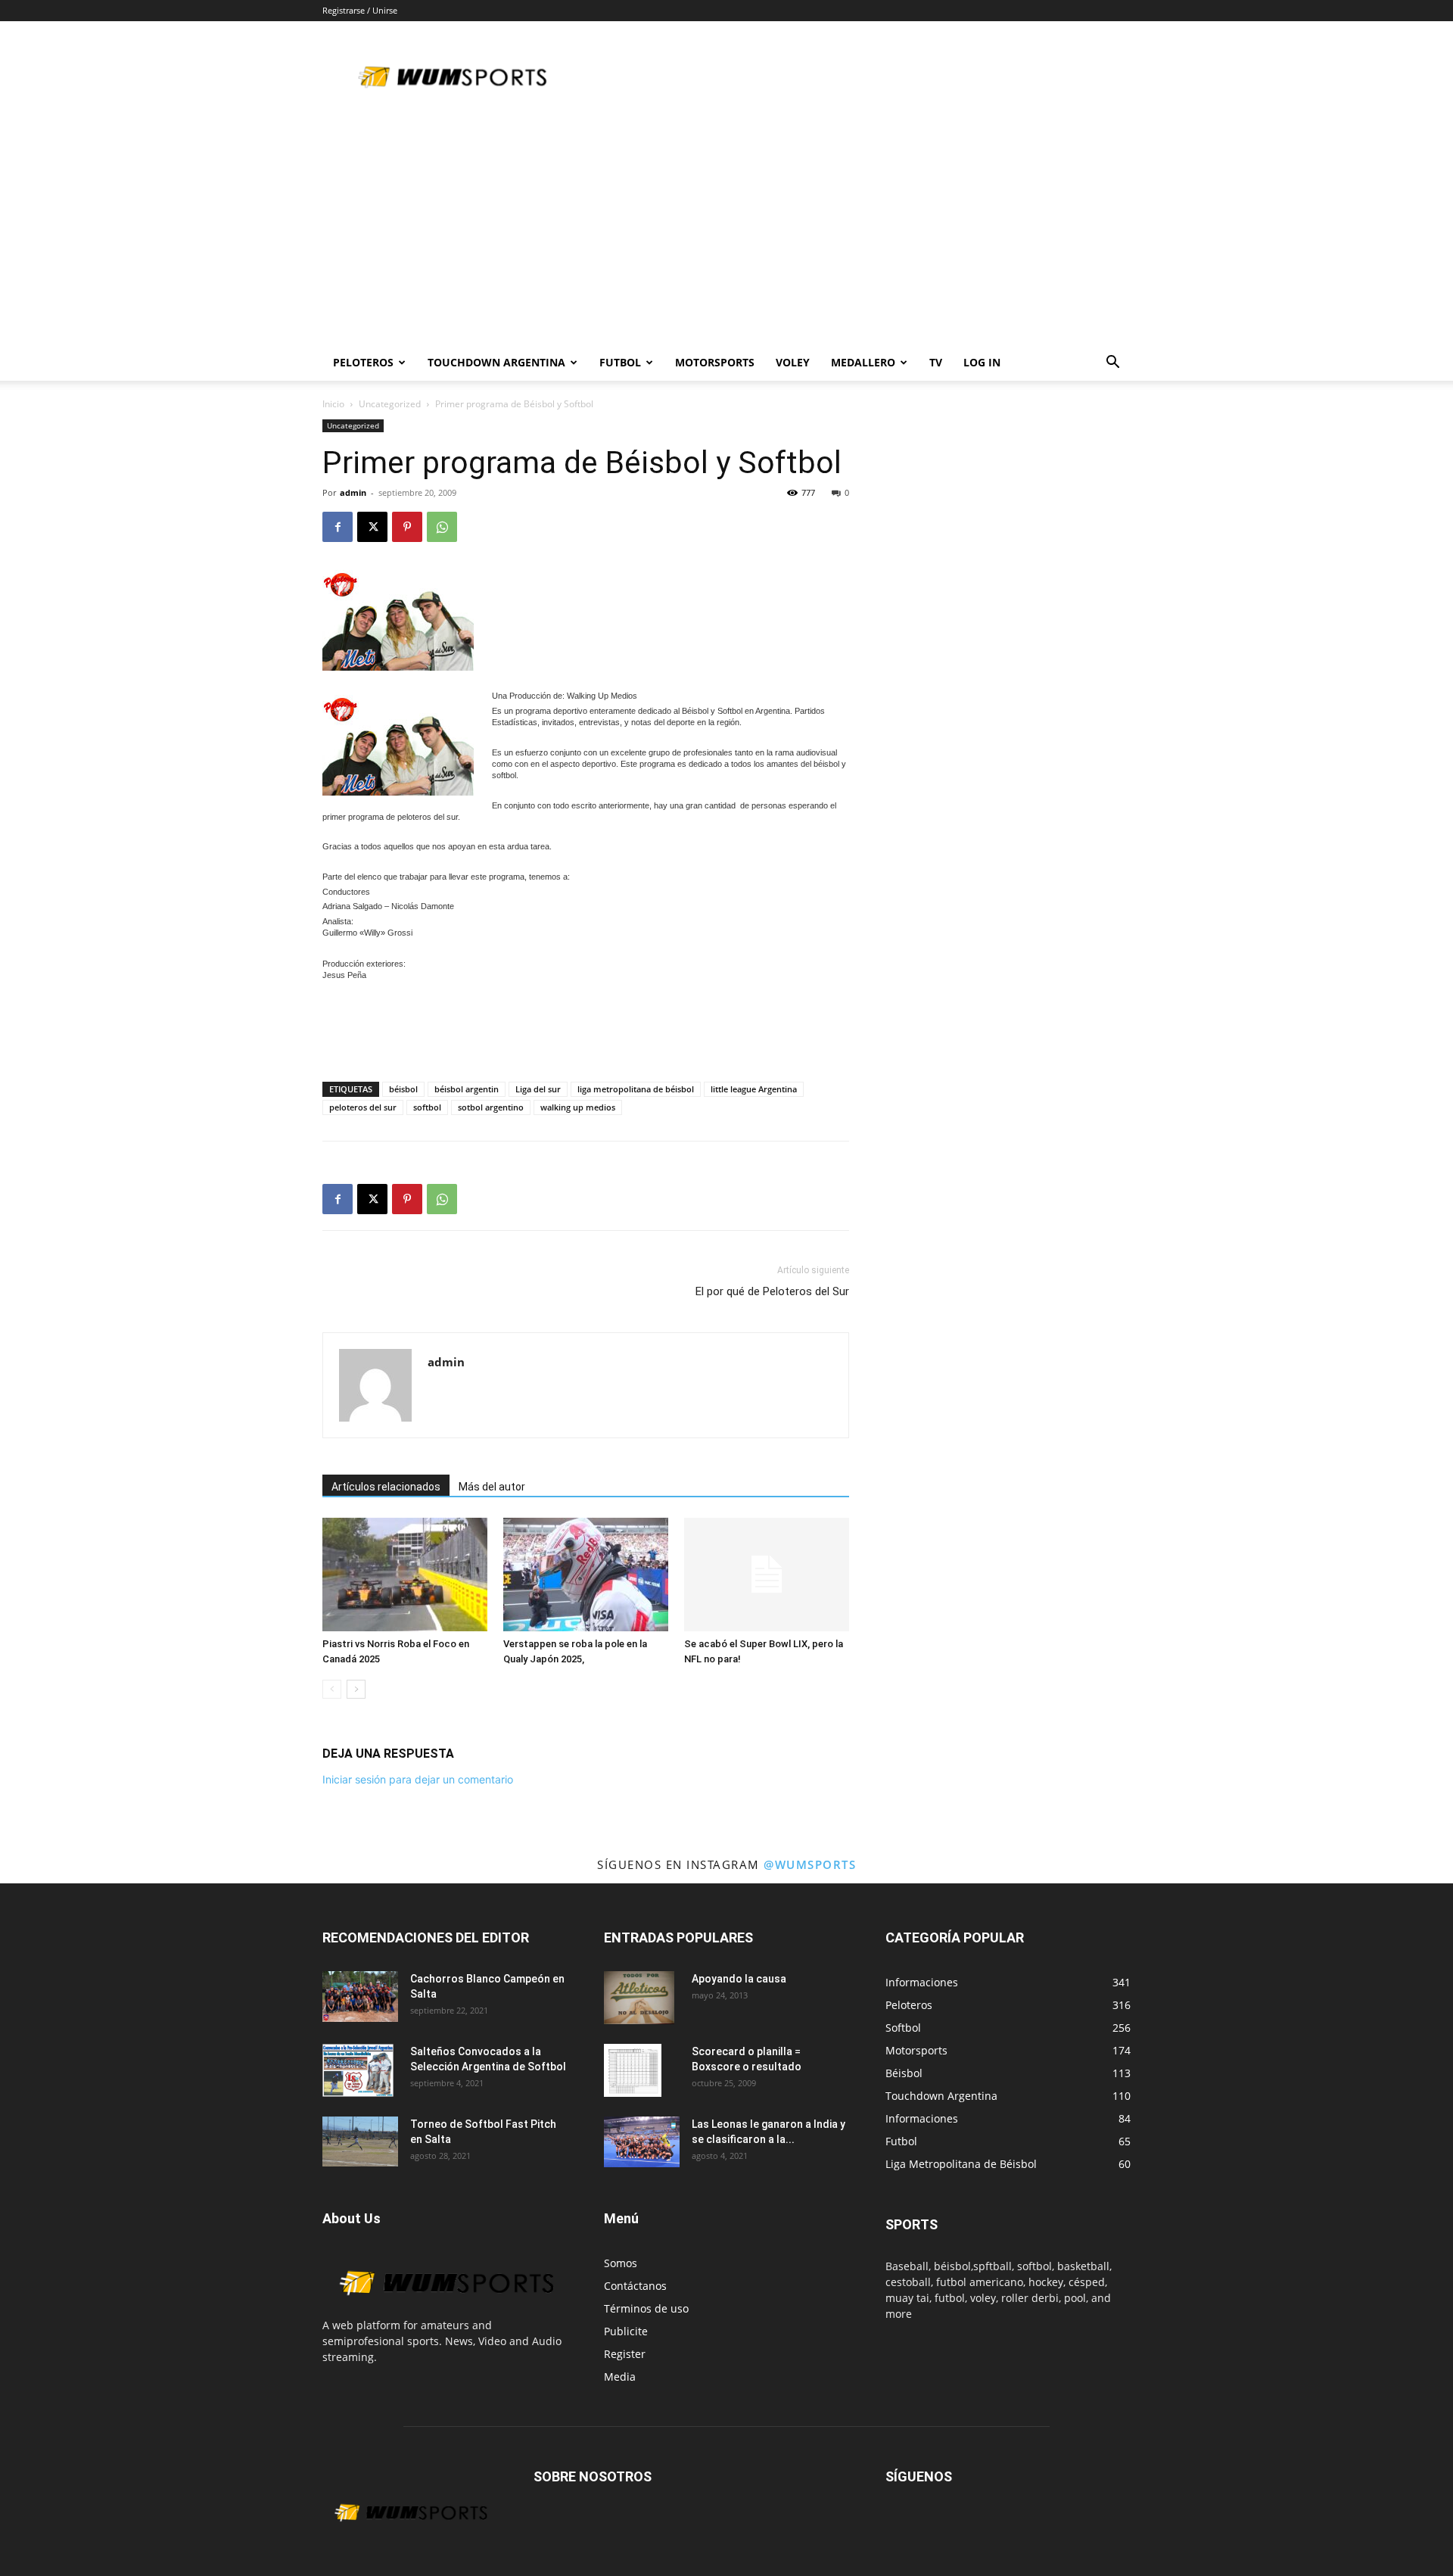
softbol (427, 1107)
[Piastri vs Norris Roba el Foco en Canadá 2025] (405, 1575)
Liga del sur (538, 1089)
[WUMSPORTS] (445, 2309)
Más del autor (492, 1487)
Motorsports (715, 362)
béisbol (403, 1089)
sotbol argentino (491, 1107)
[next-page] (356, 1689)
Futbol (620, 362)
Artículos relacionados (386, 1487)
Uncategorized (390, 404)
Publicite (626, 2331)
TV (936, 362)
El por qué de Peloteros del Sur (772, 1291)
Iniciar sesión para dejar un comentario (418, 1779)
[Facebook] (338, 527)
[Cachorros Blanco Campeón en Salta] (360, 1997)
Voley (793, 362)
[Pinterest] (407, 527)
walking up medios (578, 1107)
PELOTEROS (363, 362)
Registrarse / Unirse (360, 10)
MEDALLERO (863, 362)
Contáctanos (635, 2286)
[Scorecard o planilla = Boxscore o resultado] (633, 2070)
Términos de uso (646, 2308)
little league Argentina (754, 1089)
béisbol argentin (467, 1089)
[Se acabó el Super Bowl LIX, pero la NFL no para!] (767, 1575)
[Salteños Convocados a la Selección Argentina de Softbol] (358, 2070)
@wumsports (810, 1864)
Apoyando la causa (739, 1979)
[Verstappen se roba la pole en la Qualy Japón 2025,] (586, 1575)
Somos (621, 2263)
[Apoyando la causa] (639, 1998)
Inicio (333, 404)
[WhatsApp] (442, 527)
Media (620, 2377)
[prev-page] (332, 1689)
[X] (372, 527)
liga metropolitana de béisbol (636, 1089)
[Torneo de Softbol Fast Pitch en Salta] (360, 2141)
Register (625, 2354)
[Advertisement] (726, 231)
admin (353, 492)
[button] (1112, 364)
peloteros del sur (363, 1107)
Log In (982, 362)
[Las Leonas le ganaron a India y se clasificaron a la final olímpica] (642, 2142)
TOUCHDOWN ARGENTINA (496, 362)
